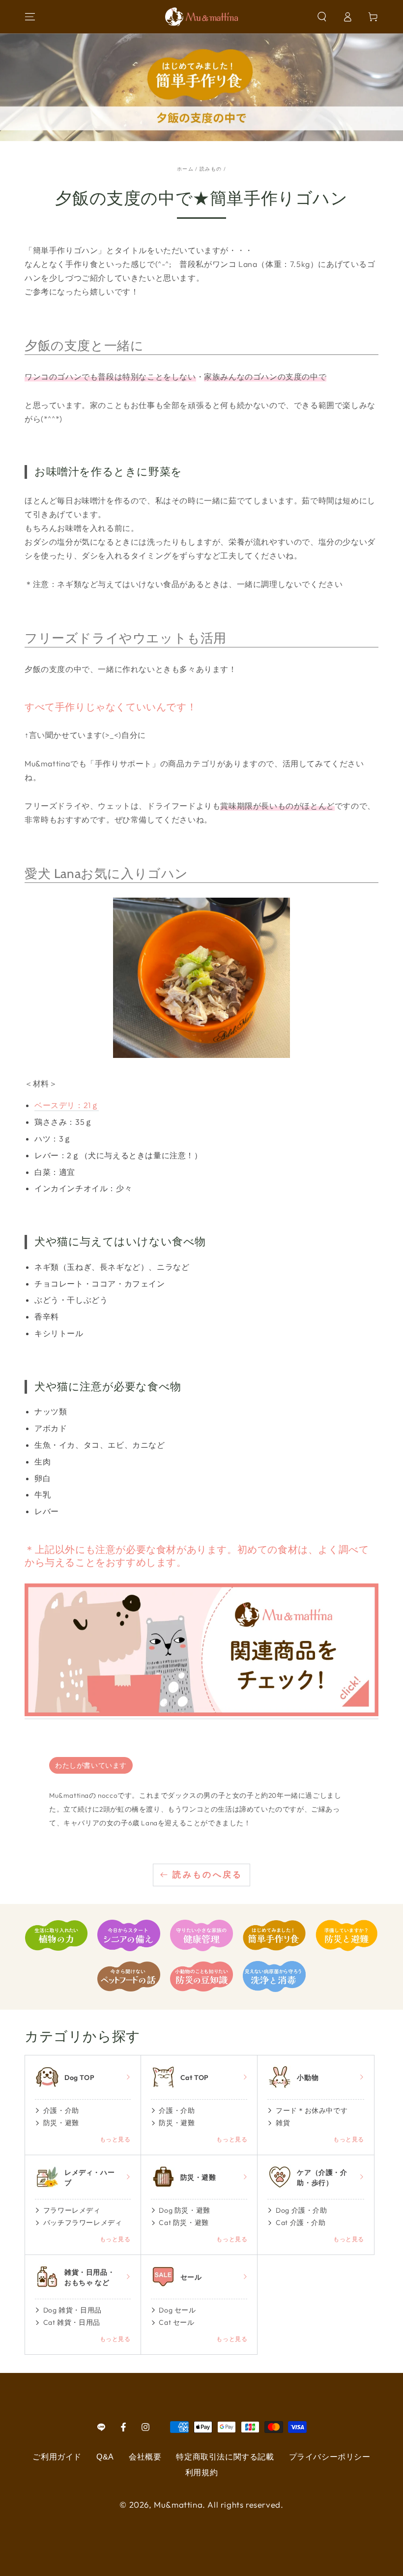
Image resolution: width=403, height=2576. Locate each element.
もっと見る (115, 2139)
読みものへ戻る (208, 1875)
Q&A (105, 2457)
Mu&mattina (178, 2504)
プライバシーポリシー (330, 2457)
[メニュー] (30, 17)
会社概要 (145, 2457)
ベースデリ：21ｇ (67, 1105)
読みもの (211, 169)
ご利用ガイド (57, 2457)
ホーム (185, 169)
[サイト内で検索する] (322, 17)
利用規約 (201, 2473)
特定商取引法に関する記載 (225, 2457)
